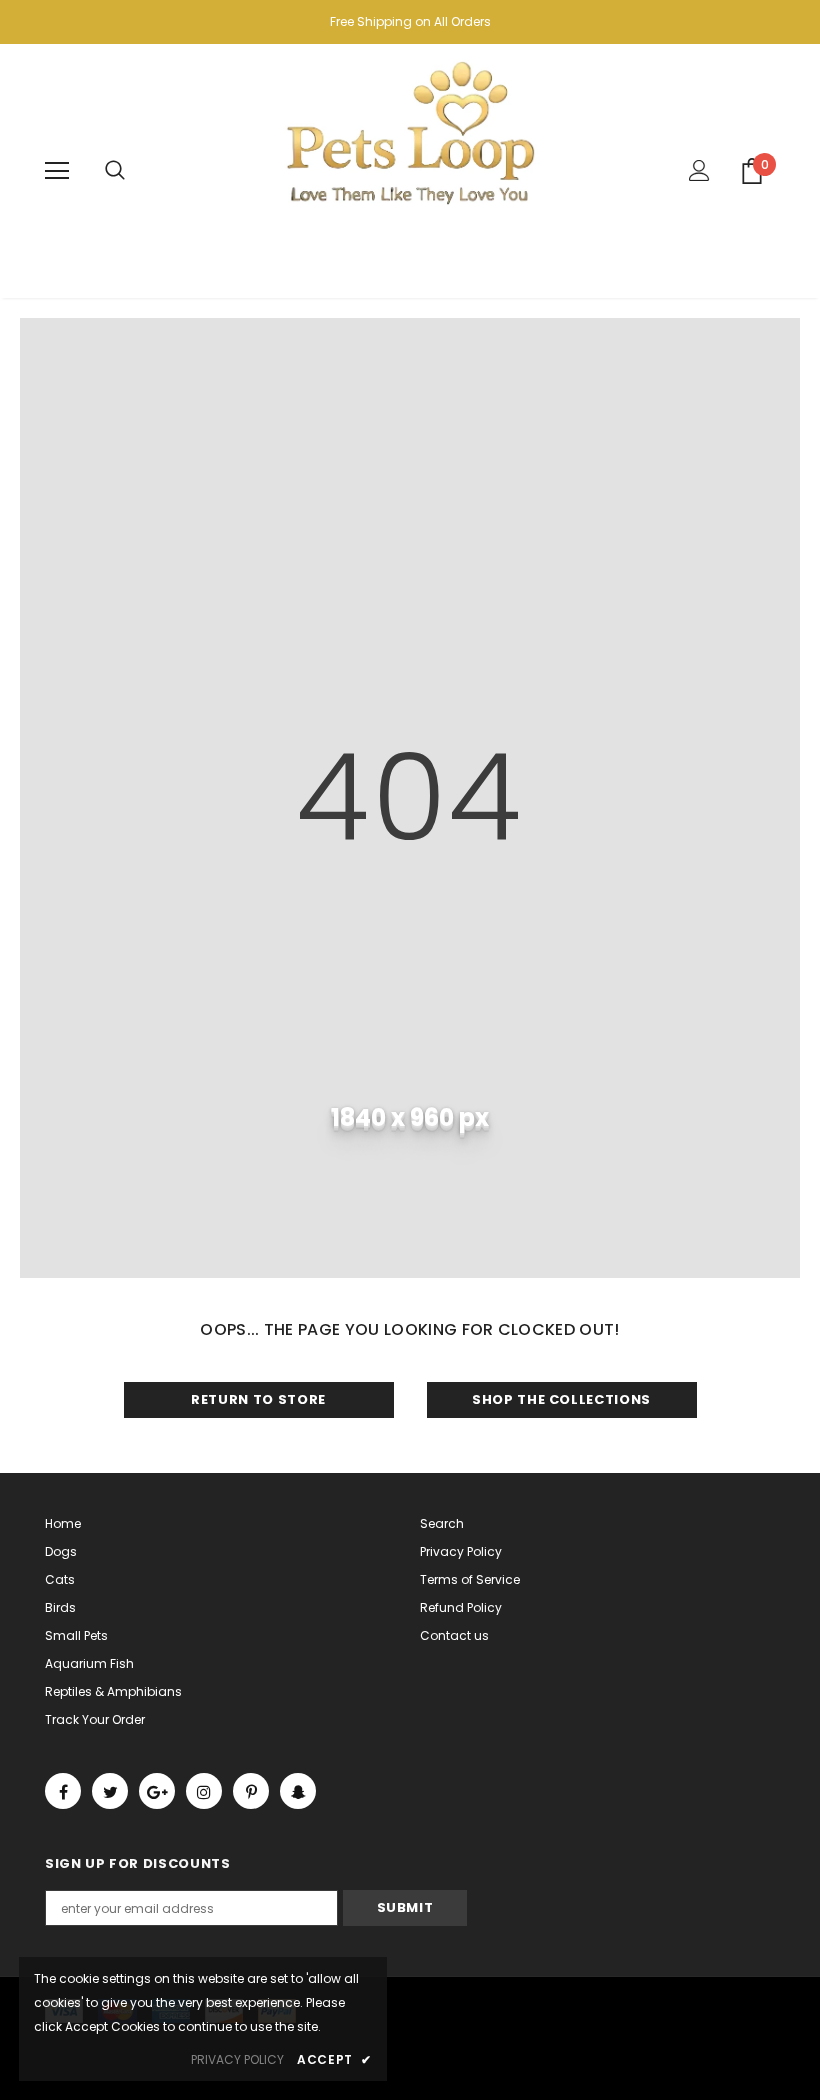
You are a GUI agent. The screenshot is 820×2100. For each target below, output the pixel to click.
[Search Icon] (115, 171)
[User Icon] (699, 170)
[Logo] (410, 170)
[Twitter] (110, 1791)
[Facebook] (63, 1791)
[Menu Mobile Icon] (57, 171)
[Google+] (157, 1791)
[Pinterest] (251, 1791)
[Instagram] (204, 1791)
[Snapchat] (298, 1791)
